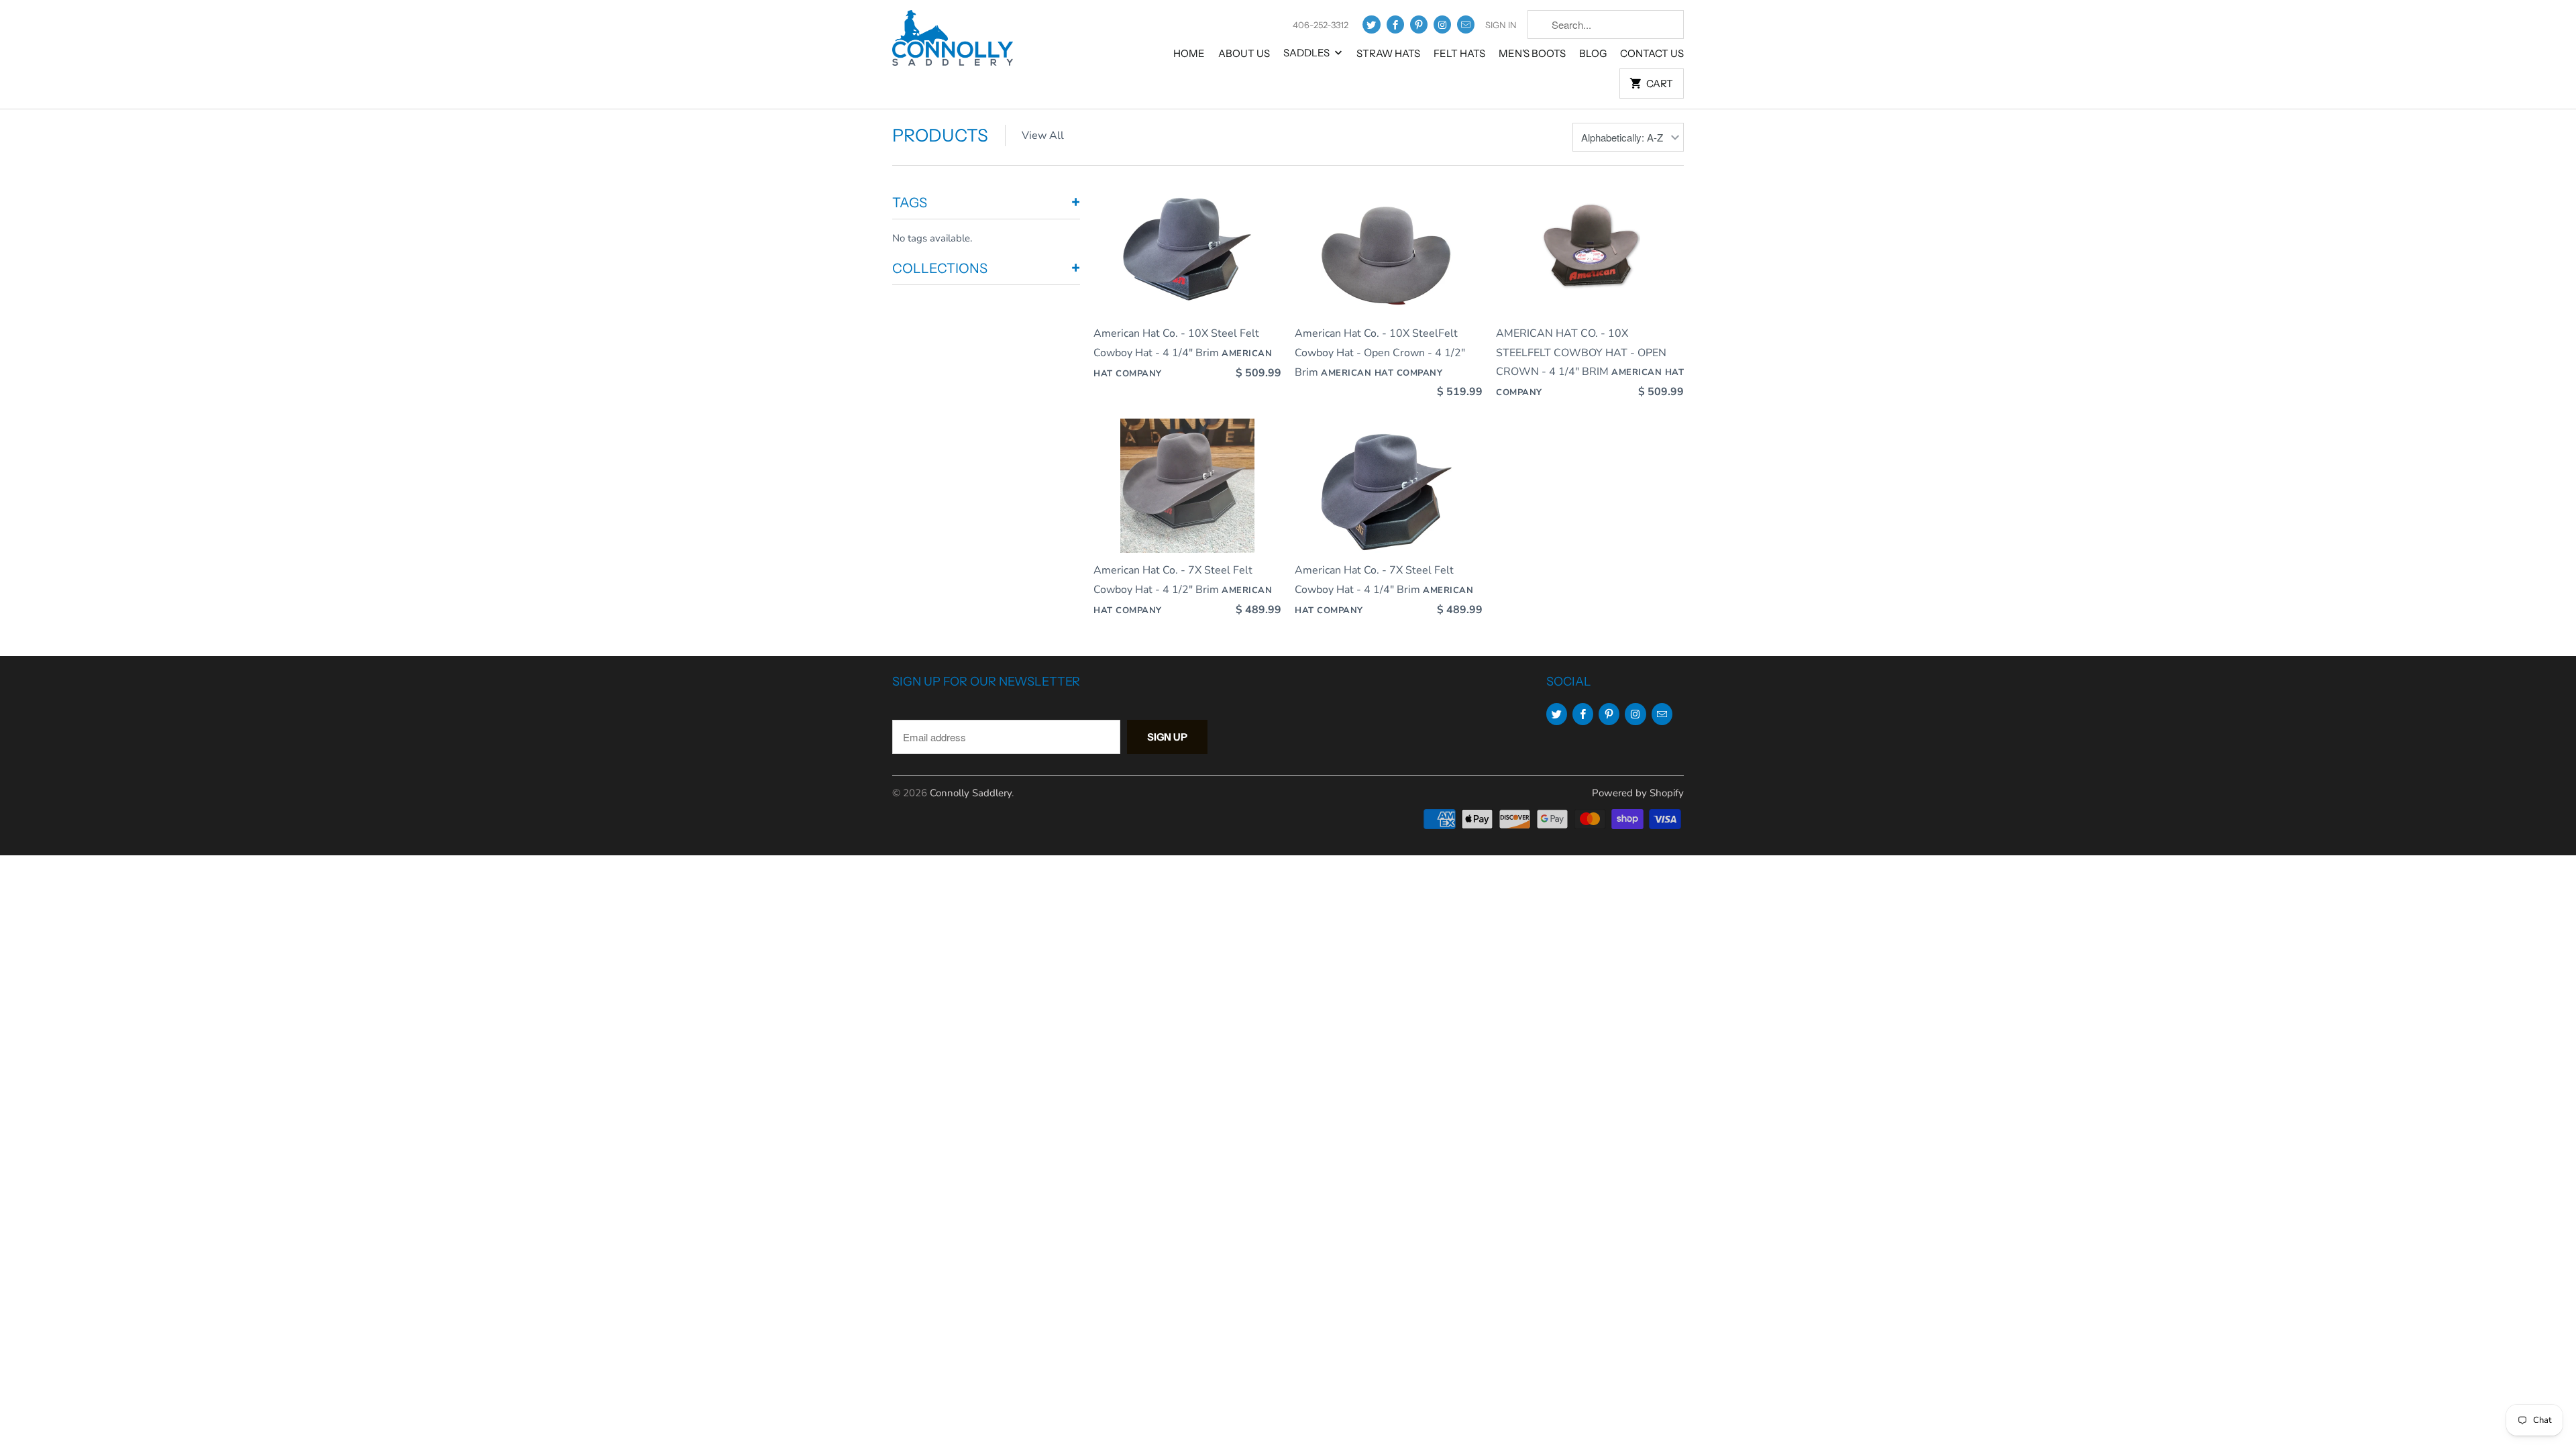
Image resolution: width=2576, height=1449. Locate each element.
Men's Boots (1532, 53)
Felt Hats (1459, 53)
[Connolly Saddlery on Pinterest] (1419, 24)
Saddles (1307, 53)
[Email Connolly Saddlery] (1466, 24)
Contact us (1652, 53)
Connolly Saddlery (971, 793)
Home (1189, 53)
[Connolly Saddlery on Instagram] (1442, 24)
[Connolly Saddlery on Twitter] (1371, 24)
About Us (1244, 53)
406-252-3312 (1321, 25)
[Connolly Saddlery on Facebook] (1395, 24)
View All (1043, 136)
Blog (1593, 53)
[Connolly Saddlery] (953, 43)
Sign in (1501, 25)
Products (940, 136)
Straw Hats (1388, 53)
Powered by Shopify (1638, 793)
